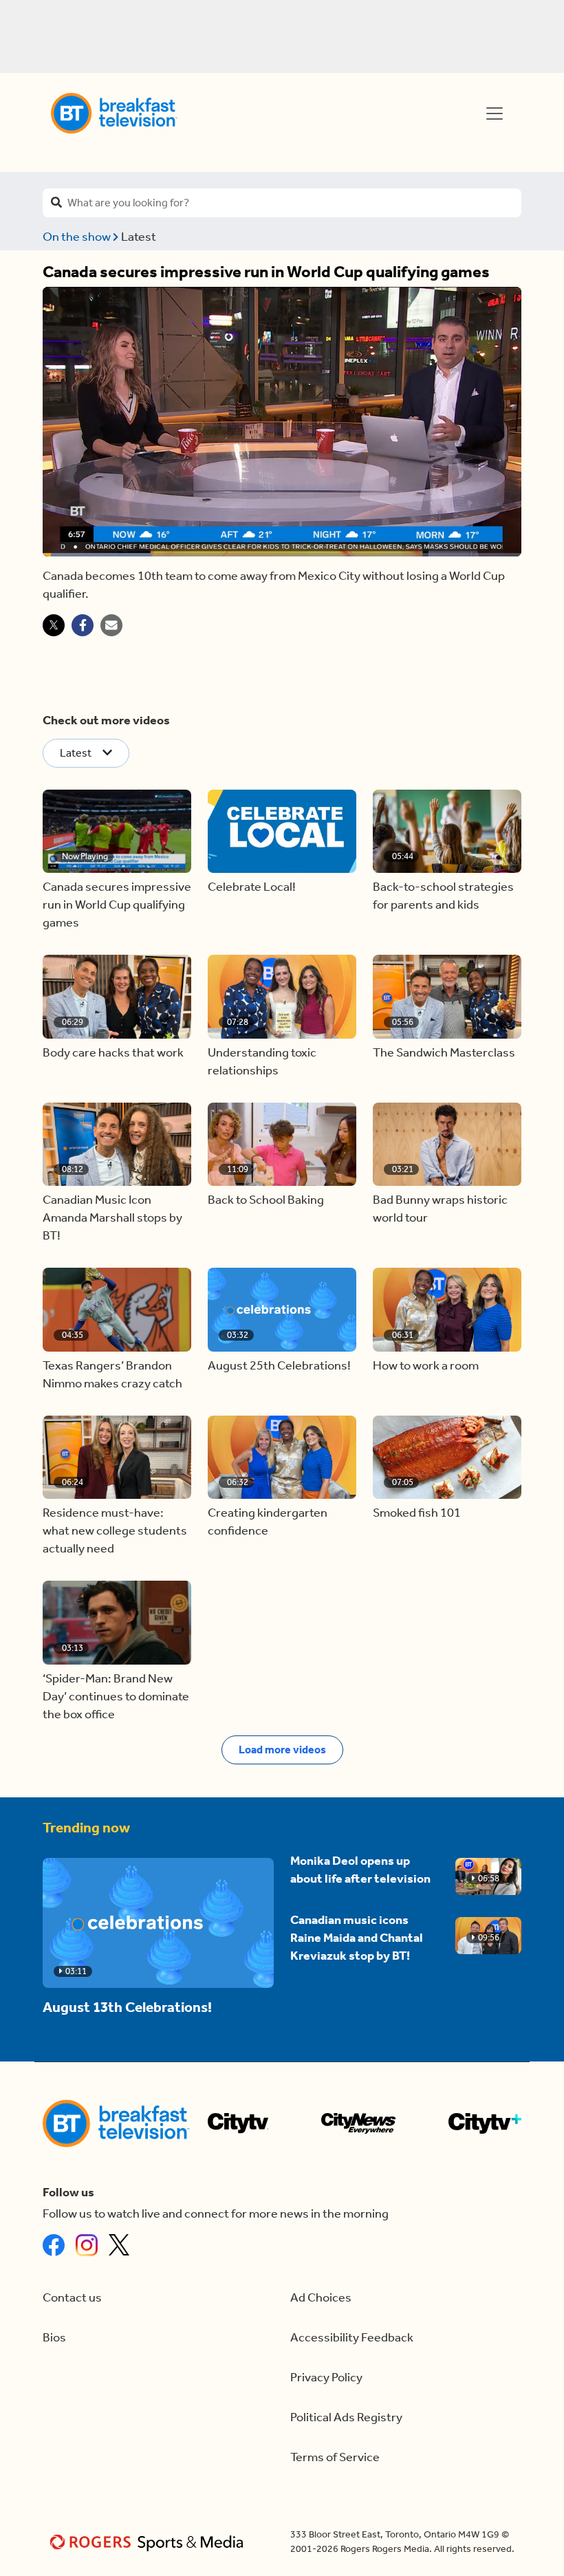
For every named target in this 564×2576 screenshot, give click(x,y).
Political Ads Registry (346, 2417)
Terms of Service (335, 2457)
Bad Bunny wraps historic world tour (440, 1209)
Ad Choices (321, 2298)
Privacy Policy (326, 2378)
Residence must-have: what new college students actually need (115, 1531)
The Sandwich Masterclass (444, 1053)
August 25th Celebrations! (279, 1366)
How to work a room (426, 1366)
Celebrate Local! (252, 887)
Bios (54, 2338)
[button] (117, 832)
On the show (78, 237)
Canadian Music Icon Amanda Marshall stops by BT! (112, 1218)
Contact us (72, 2298)
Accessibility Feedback (352, 2338)
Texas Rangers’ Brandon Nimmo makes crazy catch (112, 1375)
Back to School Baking (266, 1200)
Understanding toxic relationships (262, 1062)
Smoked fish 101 (417, 1513)
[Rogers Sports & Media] (149, 2542)
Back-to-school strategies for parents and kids (443, 896)
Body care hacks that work (113, 1053)
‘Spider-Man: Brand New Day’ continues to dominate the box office (116, 1697)
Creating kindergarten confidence (268, 1522)
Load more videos (282, 1750)
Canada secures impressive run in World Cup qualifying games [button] (117, 905)
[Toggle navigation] (495, 113)
